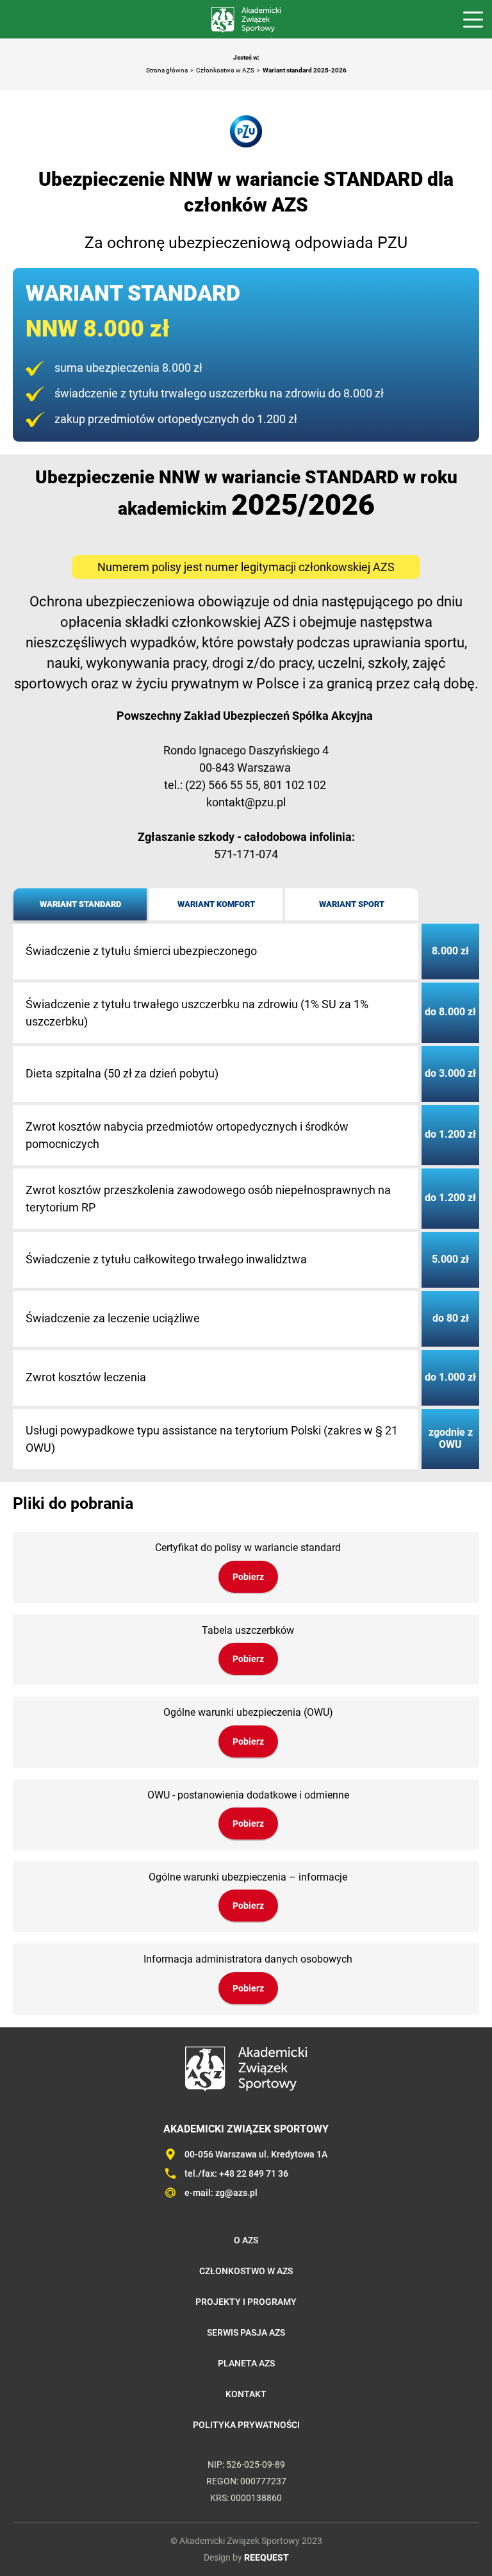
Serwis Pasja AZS (246, 2332)
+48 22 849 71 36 (254, 2173)
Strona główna (167, 70)
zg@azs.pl (236, 2193)
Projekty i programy (246, 2302)
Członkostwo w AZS (225, 70)
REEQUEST (266, 2557)
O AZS (246, 2240)
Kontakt (246, 2394)
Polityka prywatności (246, 2425)
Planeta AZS (246, 2363)
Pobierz (248, 1577)
